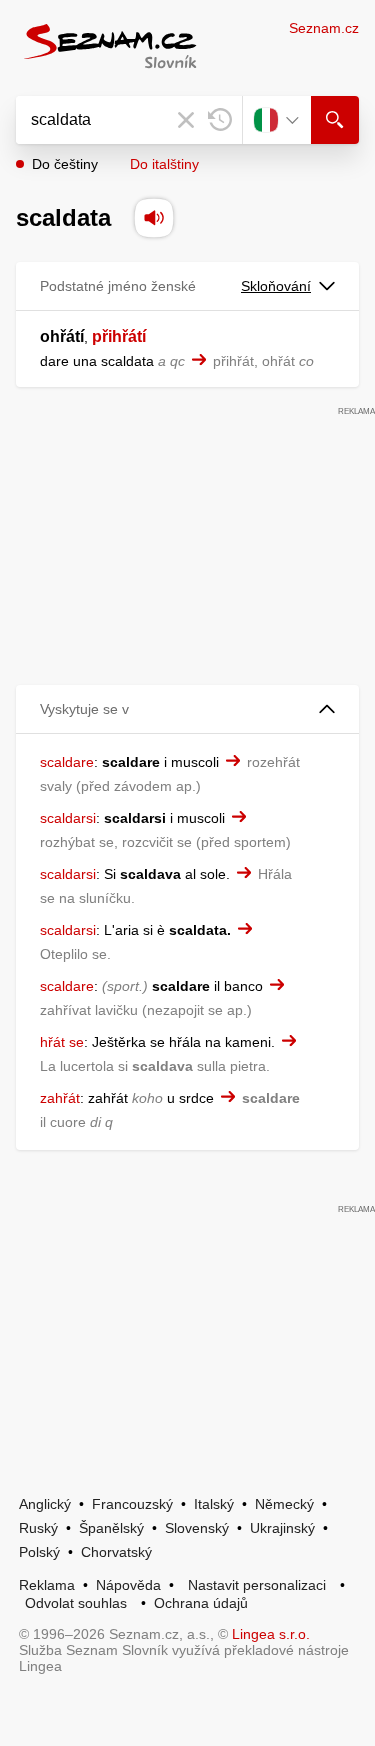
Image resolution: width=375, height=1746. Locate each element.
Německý (284, 1504)
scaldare (67, 762)
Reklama (47, 1585)
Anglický (45, 1504)
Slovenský (197, 1528)
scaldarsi (68, 818)
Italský (214, 1504)
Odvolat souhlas (76, 1603)
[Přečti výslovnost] (154, 218)
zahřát (60, 1098)
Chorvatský (116, 1552)
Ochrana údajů (201, 1603)
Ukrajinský (282, 1528)
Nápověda (128, 1585)
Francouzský (132, 1504)
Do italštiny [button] (164, 164)
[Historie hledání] (220, 120)
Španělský (111, 1528)
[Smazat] (186, 120)
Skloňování (276, 286)
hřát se (62, 1042)
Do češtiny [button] (65, 164)
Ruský (38, 1528)
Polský (39, 1552)
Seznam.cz (324, 28)
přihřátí (119, 336)
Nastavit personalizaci (257, 1585)
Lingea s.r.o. (271, 1634)
